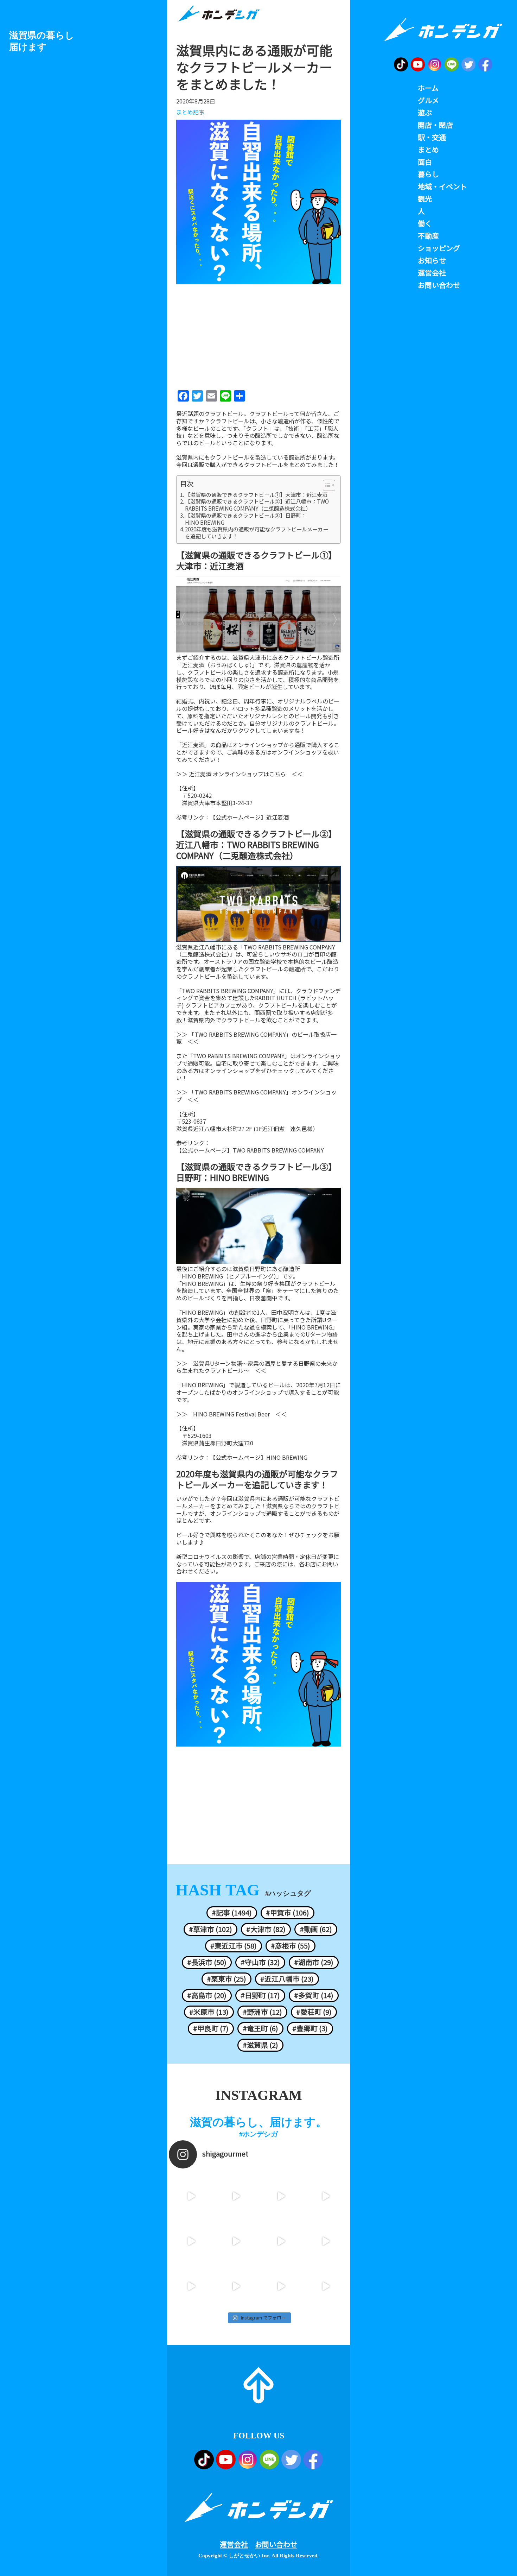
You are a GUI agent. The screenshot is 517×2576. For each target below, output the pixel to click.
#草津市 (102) (210, 1929)
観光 (425, 199)
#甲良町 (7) (211, 2028)
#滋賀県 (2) (260, 2045)
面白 (425, 162)
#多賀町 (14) (314, 1995)
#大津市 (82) (266, 1929)
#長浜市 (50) (207, 1962)
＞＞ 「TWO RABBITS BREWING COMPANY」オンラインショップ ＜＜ (256, 1096)
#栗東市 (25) (226, 1979)
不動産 (428, 236)
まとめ (428, 150)
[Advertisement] (258, 335)
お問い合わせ (276, 2544)
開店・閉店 (435, 125)
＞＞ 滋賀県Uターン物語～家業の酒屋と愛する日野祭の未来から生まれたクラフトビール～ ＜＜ (257, 1367)
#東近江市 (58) (234, 1946)
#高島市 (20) (207, 1995)
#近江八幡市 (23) (287, 1979)
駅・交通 (432, 137)
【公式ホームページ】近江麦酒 (249, 817)
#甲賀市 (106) (288, 1913)
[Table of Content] (329, 485)
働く (425, 223)
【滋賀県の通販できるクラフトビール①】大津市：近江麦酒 (256, 495)
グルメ (428, 100)
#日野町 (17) (260, 1995)
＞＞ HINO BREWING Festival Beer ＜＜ (231, 1414)
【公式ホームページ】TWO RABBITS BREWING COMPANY (250, 1150)
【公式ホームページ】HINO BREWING (259, 1457)
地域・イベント (442, 187)
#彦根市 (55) (291, 1946)
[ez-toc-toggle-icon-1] (325, 485)
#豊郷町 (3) (310, 2028)
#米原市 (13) (209, 2012)
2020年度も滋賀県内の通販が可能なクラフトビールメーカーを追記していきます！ (257, 533)
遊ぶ (425, 113)
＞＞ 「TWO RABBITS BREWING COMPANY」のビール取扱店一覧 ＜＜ (256, 1038)
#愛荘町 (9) (314, 2012)
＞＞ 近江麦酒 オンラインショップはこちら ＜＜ (240, 774)
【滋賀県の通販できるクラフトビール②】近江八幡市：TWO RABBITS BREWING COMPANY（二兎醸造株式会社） (257, 505)
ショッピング (439, 248)
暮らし (428, 174)
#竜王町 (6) (260, 2028)
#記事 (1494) (232, 1913)
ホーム (428, 88)
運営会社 (234, 2544)
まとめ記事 (190, 112)
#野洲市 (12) (262, 2012)
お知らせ (432, 260)
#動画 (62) (316, 1929)
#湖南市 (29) (314, 1962)
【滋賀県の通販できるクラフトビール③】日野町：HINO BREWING (246, 519)
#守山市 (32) (260, 1962)
